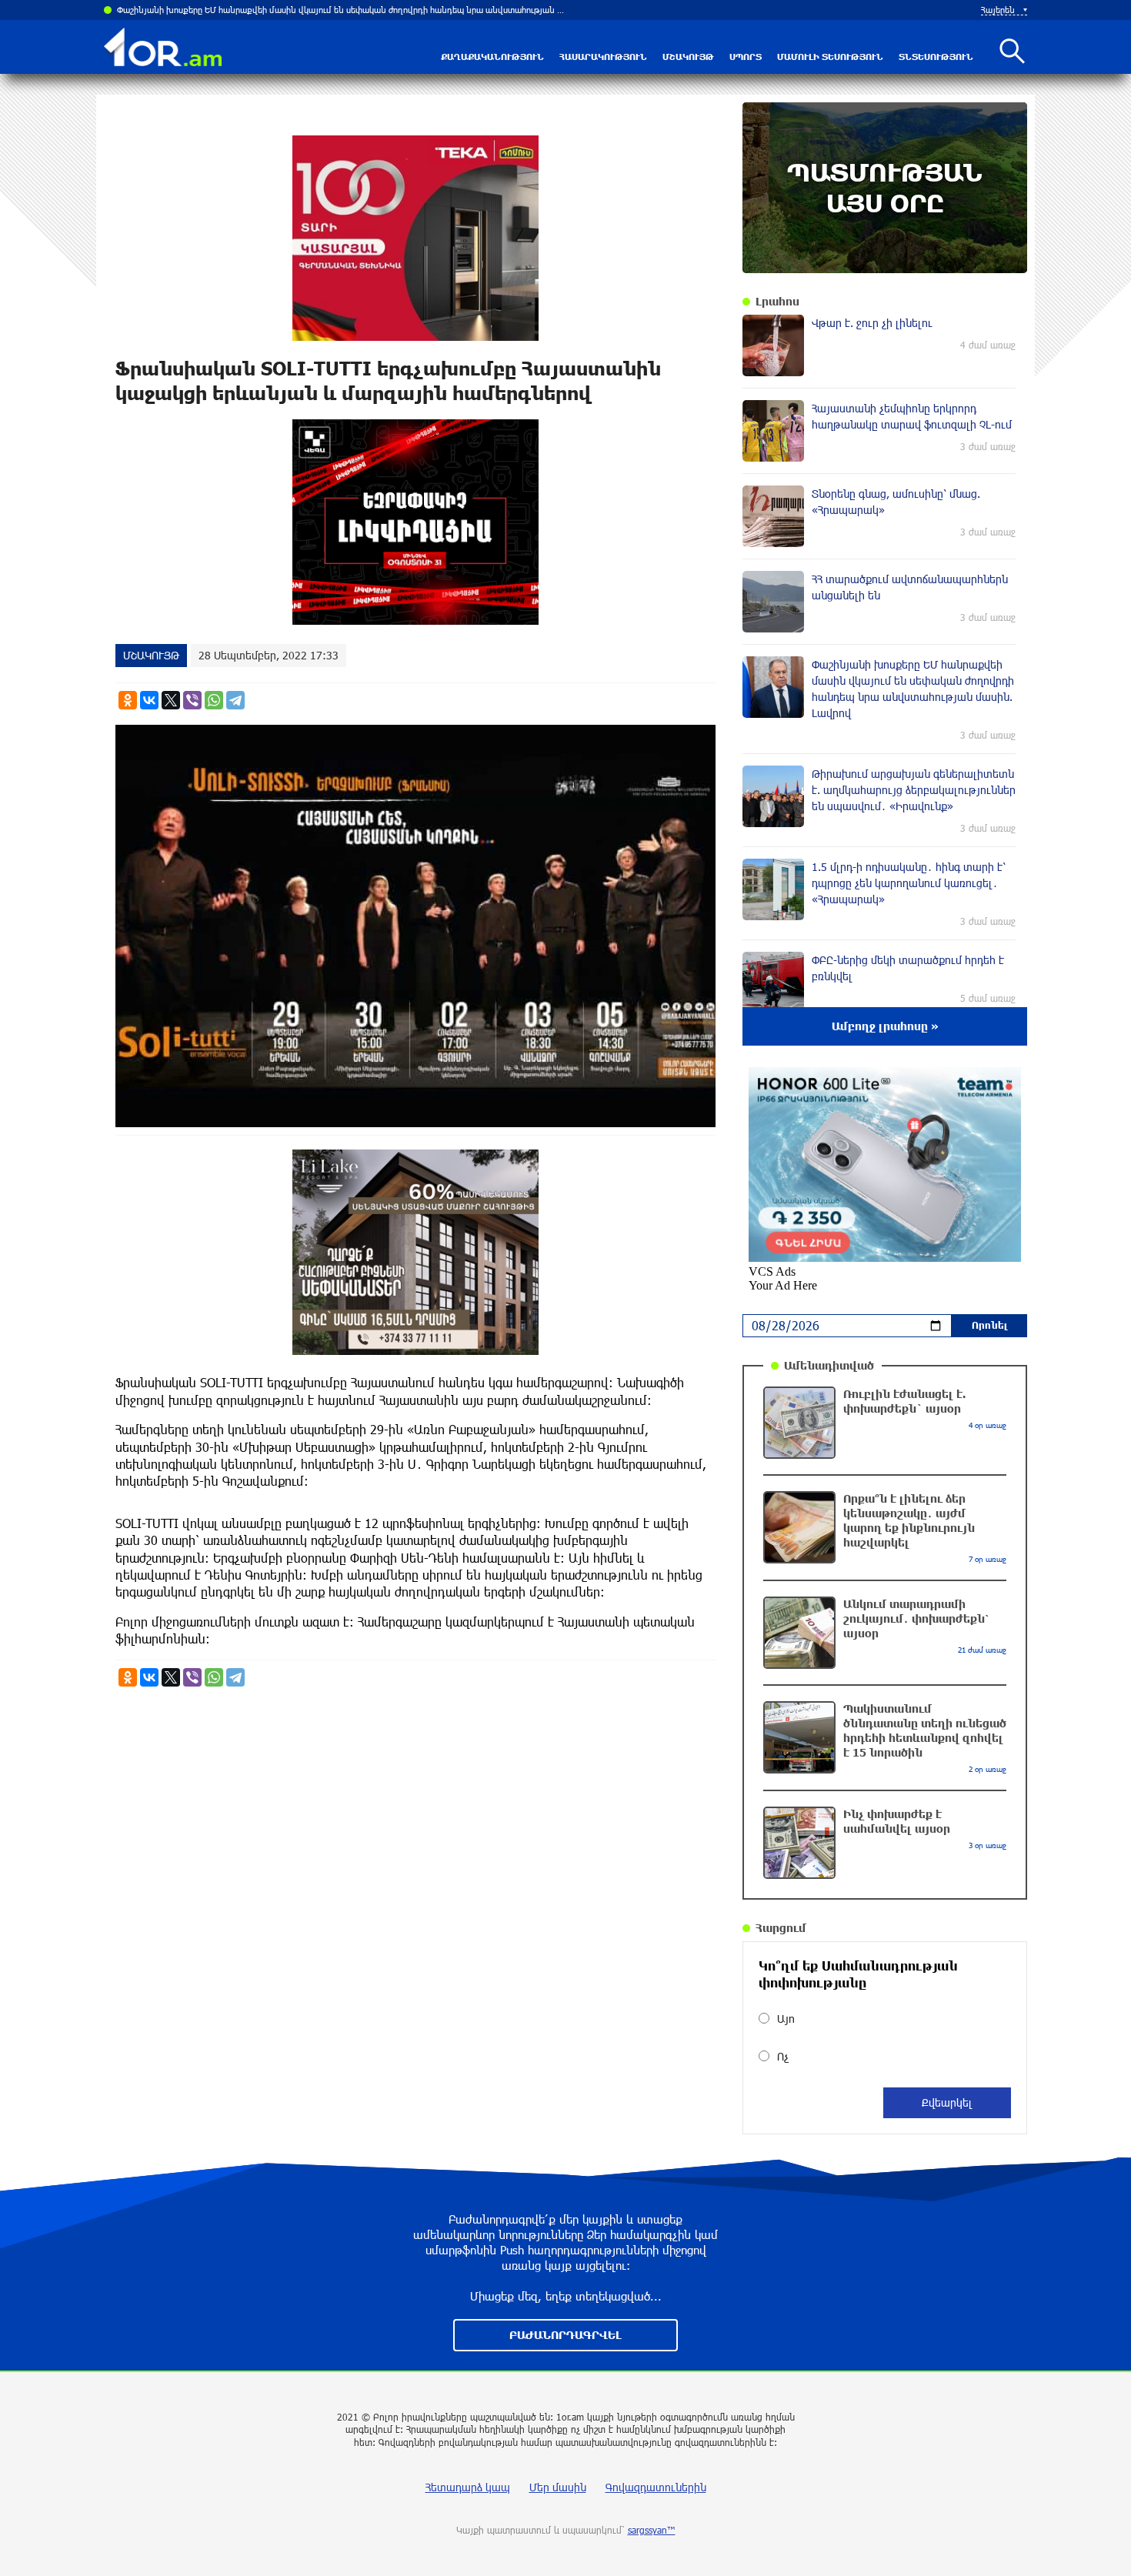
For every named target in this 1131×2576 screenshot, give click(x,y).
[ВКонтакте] (149, 700)
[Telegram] (235, 700)
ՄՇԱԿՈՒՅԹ (688, 57)
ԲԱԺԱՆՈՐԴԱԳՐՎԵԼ (565, 2335)
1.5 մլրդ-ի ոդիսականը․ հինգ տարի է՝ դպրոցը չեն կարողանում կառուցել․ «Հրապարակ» (294, 10)
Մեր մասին (558, 2487)
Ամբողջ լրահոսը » (885, 1026)
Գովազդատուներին (656, 2487)
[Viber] (192, 700)
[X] (171, 700)
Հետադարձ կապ (468, 2487)
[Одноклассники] (128, 700)
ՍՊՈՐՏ (746, 57)
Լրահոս (777, 301)
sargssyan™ (652, 2530)
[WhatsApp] (214, 700)
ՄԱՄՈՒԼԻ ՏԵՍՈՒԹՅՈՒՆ (830, 57)
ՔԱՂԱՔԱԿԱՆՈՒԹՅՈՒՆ (492, 57)
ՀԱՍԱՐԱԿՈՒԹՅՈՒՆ (603, 57)
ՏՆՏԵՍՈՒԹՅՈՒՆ (936, 57)
